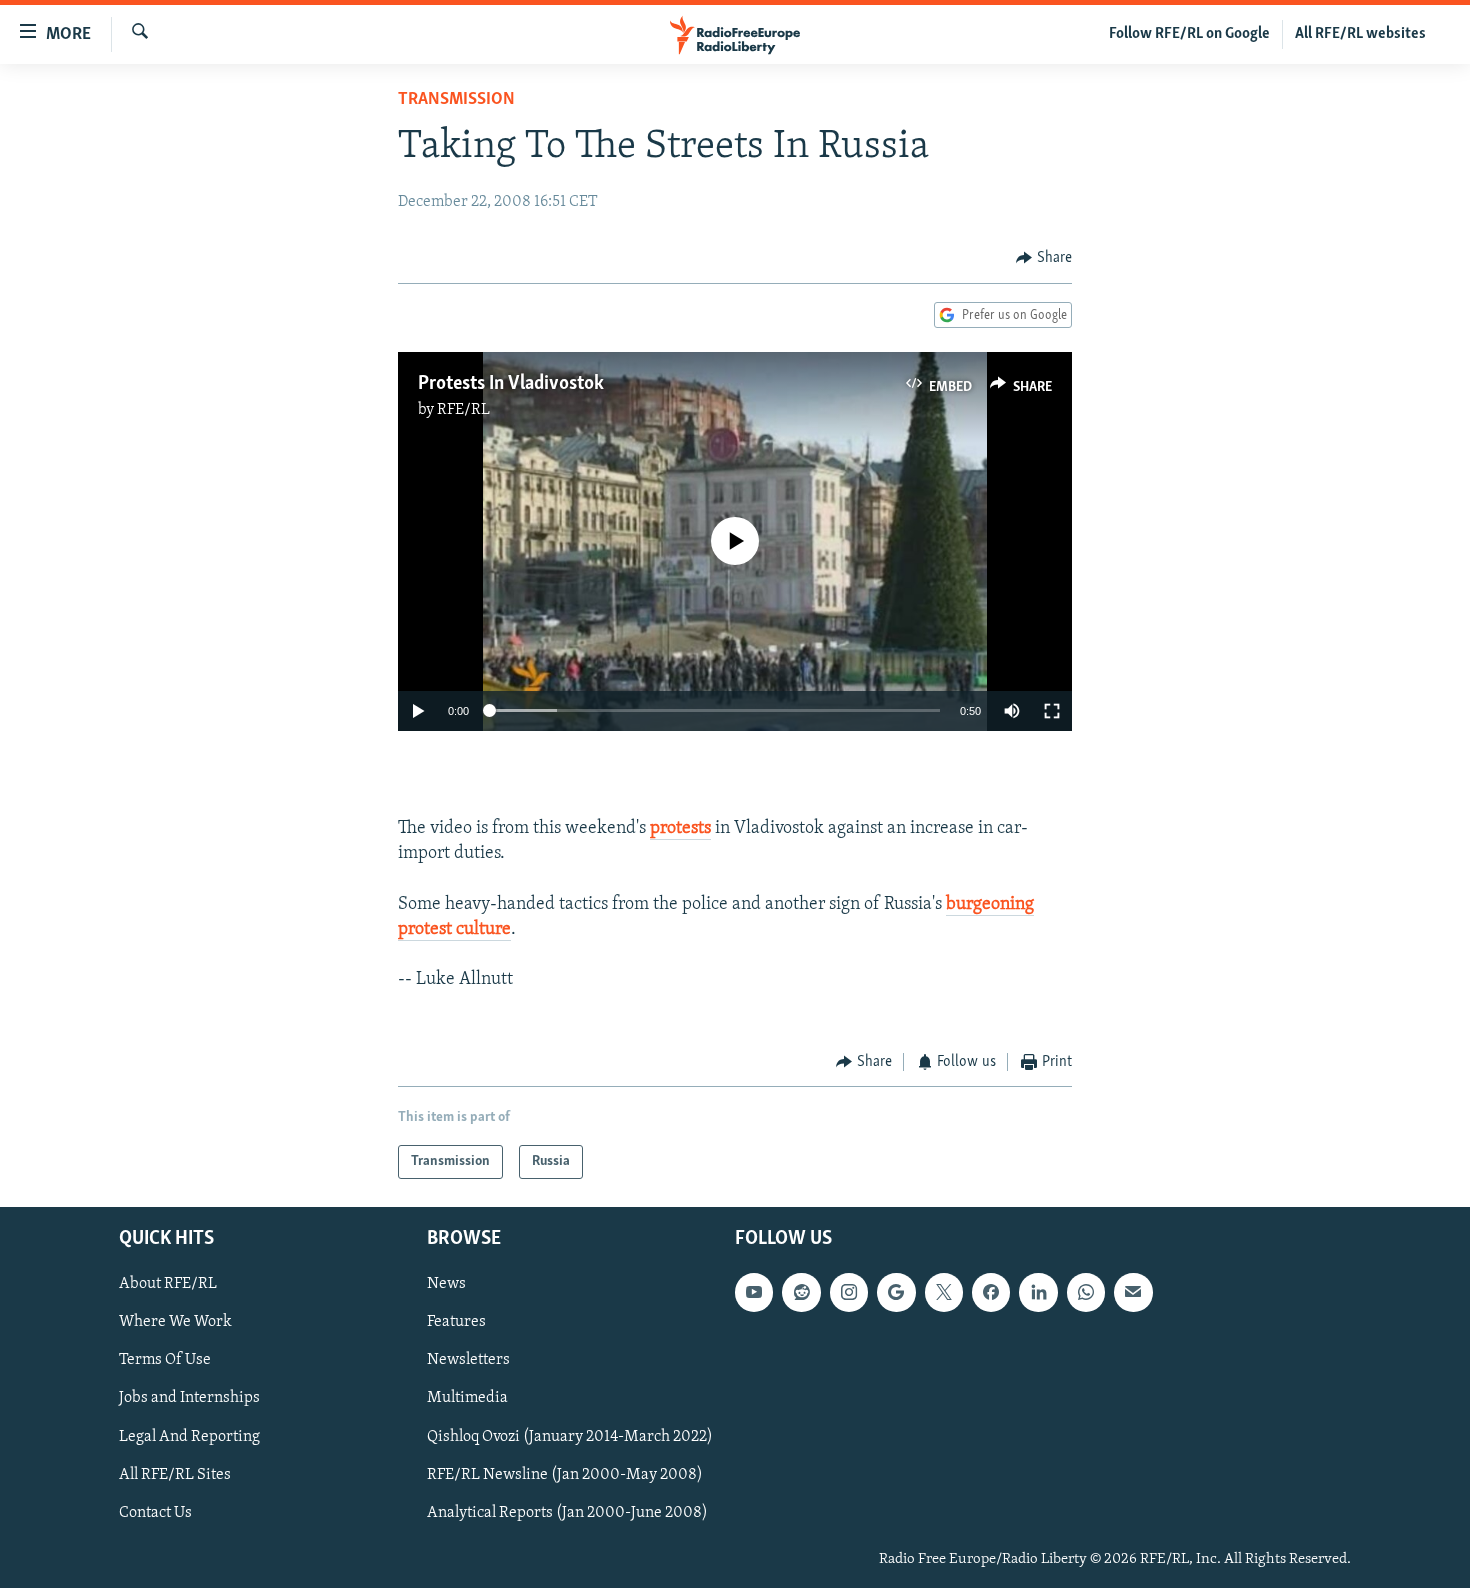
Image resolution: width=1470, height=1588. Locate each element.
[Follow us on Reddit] (801, 1293)
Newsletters (468, 1361)
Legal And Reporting (189, 1437)
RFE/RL (463, 410)
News (446, 1285)
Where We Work (175, 1323)
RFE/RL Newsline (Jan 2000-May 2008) (565, 1475)
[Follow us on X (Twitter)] (944, 1293)
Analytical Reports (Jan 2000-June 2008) (567, 1513)
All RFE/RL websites (1360, 34)
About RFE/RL (168, 1285)
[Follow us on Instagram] (849, 1293)
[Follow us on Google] (896, 1293)
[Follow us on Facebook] (991, 1293)
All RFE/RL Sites (175, 1475)
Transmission (456, 100)
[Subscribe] (1133, 1293)
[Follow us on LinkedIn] (1038, 1293)
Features (456, 1323)
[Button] (1044, 258)
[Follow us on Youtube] (754, 1293)
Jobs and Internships (189, 1399)
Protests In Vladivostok (511, 384)
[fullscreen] (1052, 711)
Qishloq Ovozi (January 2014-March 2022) (570, 1437)
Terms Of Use (165, 1361)
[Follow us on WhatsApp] (1086, 1293)
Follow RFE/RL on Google (1189, 34)
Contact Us (155, 1513)
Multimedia (467, 1399)
